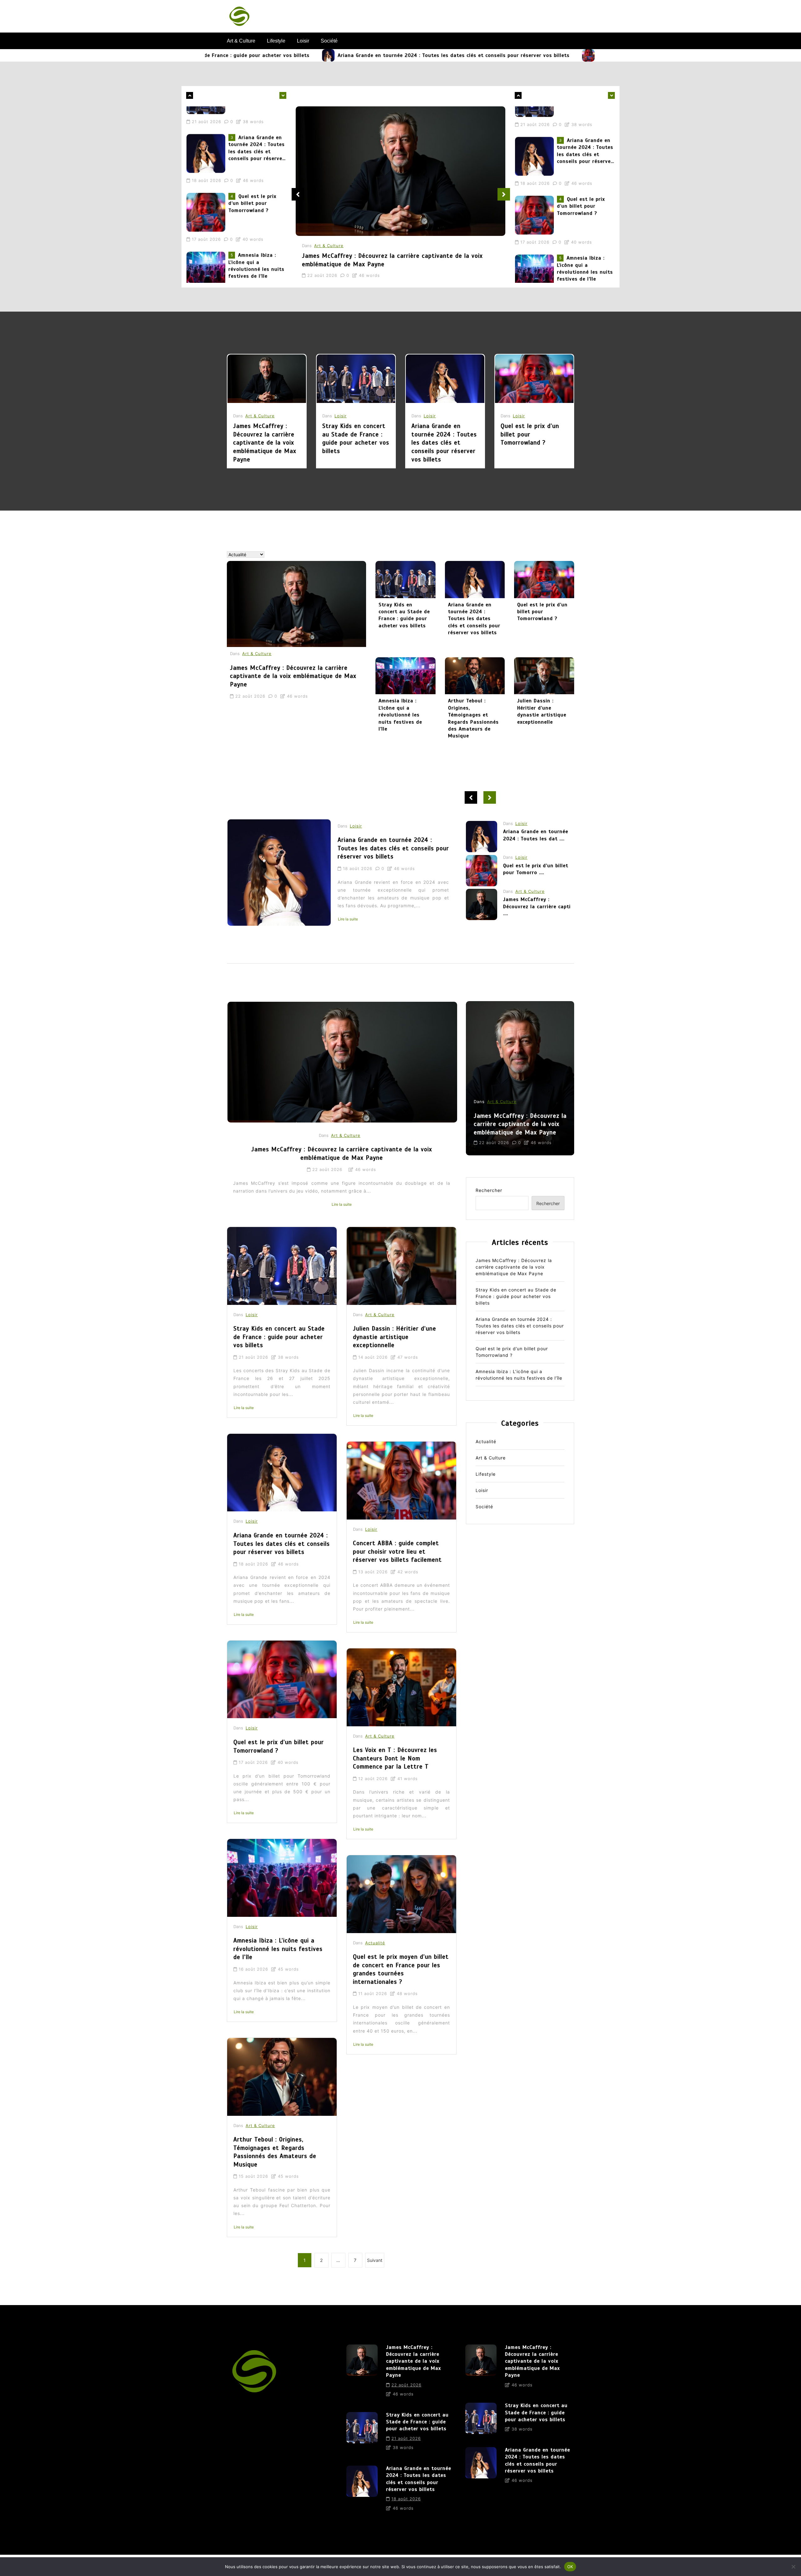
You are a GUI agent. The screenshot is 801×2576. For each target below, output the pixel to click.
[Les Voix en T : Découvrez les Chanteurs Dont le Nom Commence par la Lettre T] (401, 1687)
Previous (298, 194)
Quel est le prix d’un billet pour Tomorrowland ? (533, 55)
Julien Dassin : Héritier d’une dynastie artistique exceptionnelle (542, 711)
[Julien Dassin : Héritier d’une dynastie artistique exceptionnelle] (544, 676)
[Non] (793, 2567)
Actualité (375, 1943)
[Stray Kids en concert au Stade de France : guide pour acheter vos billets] (356, 379)
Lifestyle (276, 41)
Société (329, 41)
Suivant (375, 2260)
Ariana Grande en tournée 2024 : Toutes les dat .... (536, 909)
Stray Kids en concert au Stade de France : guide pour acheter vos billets (356, 438)
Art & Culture (241, 41)
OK (570, 2566)
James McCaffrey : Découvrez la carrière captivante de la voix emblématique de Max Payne (256, 249)
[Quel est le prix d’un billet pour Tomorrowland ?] (464, 55)
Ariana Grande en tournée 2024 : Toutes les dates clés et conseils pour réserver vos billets (329, 55)
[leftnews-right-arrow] (190, 95)
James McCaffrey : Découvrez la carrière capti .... (537, 845)
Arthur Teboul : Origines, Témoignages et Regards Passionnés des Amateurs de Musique (473, 718)
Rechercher (489, 1190)
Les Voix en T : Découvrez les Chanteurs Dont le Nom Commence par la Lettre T (395, 1758)
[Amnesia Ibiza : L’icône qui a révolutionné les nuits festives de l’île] (207, 195)
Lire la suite (393, 919)
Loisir (303, 41)
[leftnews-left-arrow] (283, 95)
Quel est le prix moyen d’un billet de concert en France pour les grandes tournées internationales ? (401, 1969)
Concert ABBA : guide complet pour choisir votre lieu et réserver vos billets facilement (397, 1551)
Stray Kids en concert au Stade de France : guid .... (535, 876)
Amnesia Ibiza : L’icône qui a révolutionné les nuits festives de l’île (256, 190)
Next (504, 194)
